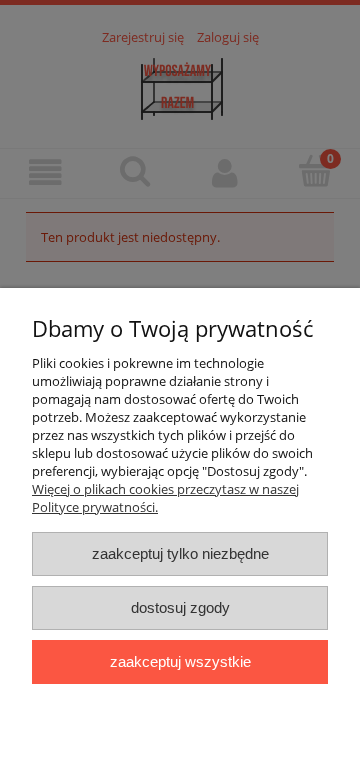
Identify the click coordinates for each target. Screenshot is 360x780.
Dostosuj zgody (180, 607)
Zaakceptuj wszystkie (180, 661)
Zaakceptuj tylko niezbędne (180, 553)
